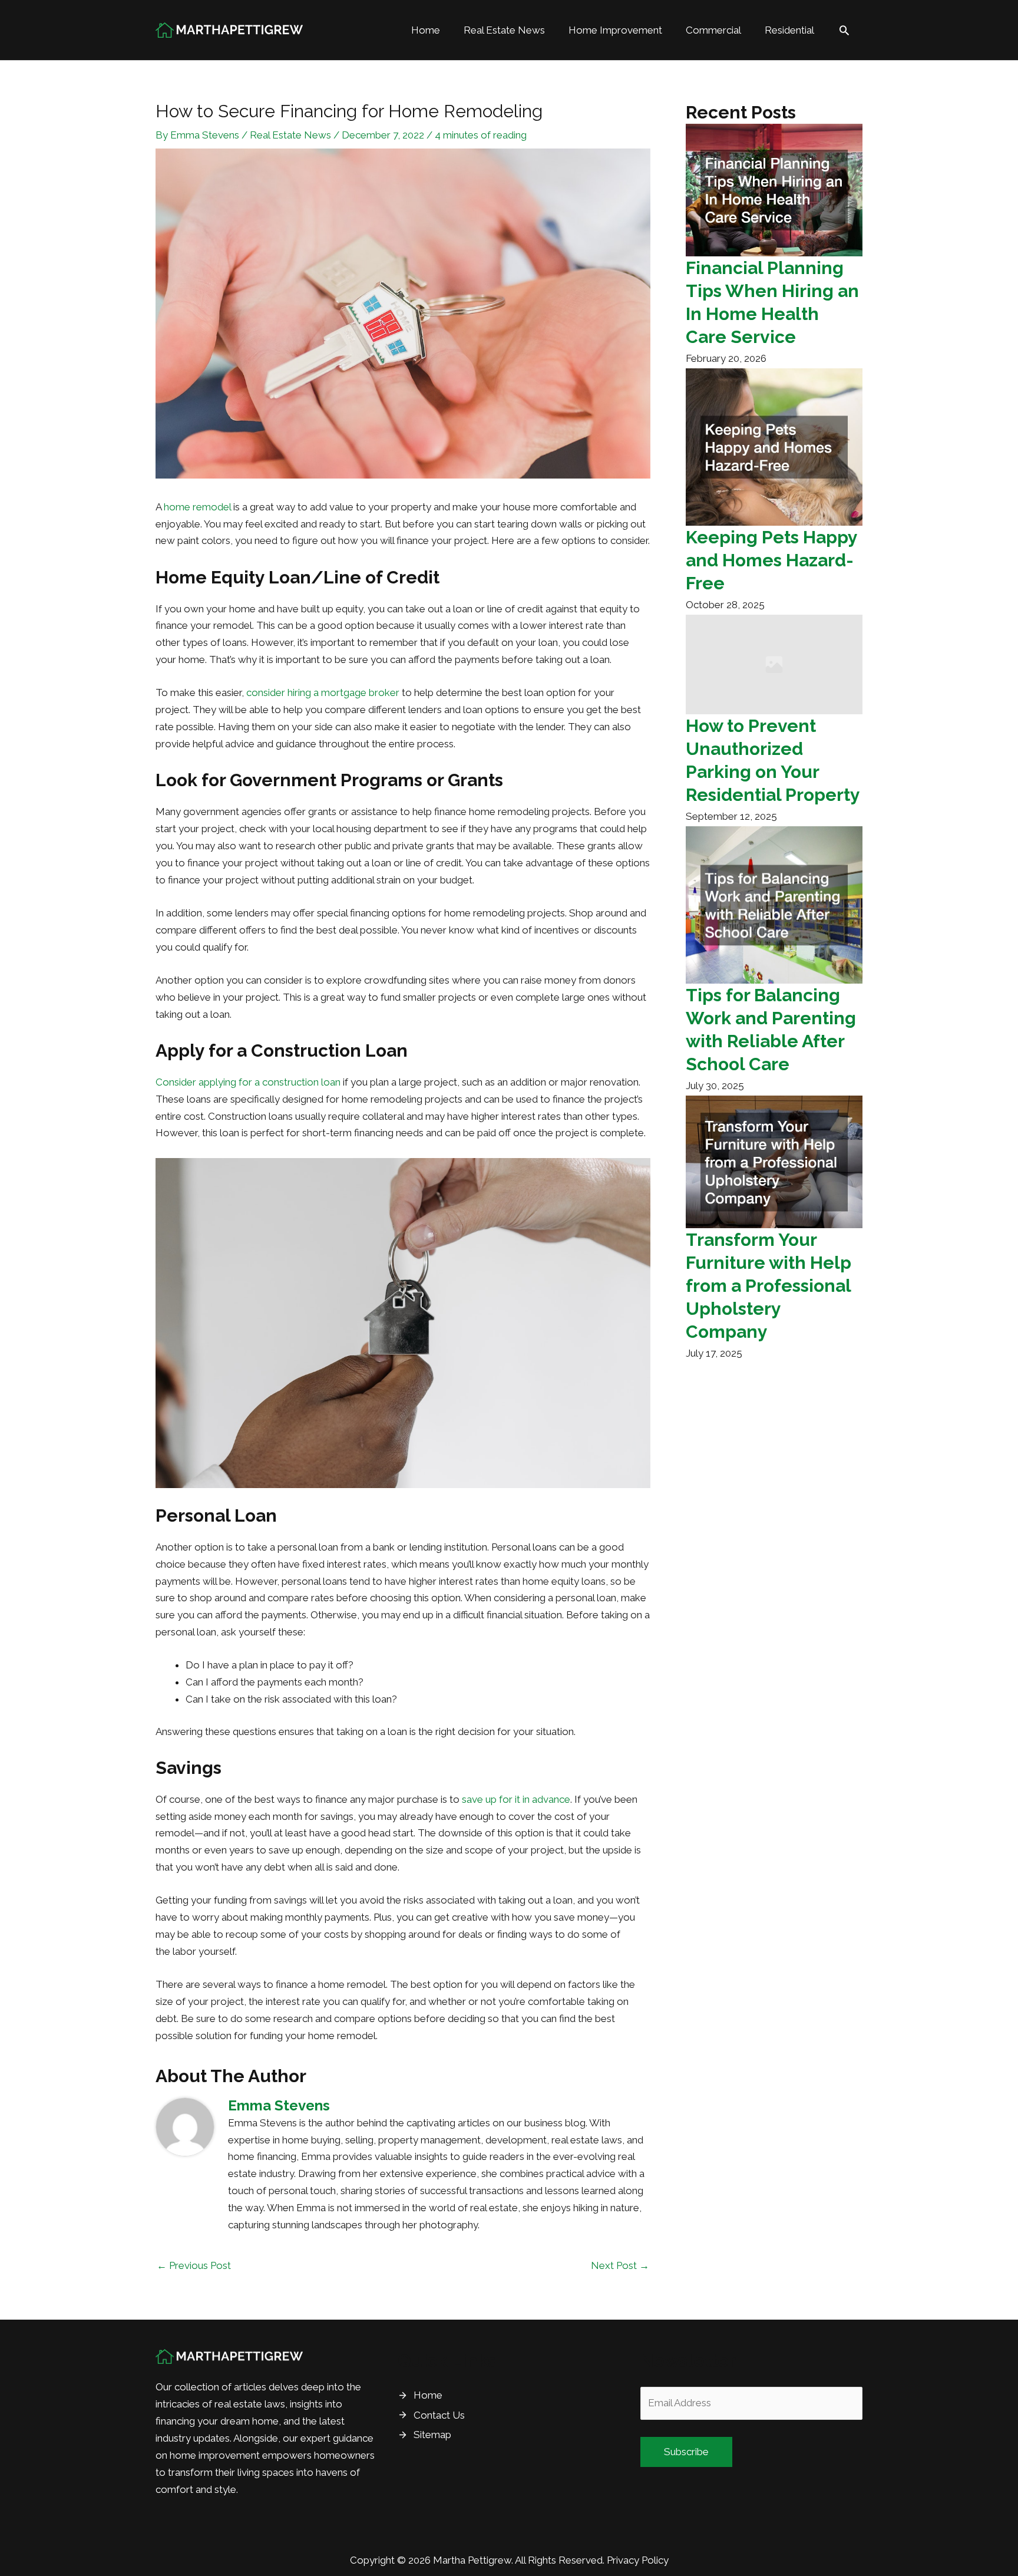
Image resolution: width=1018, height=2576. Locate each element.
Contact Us (439, 2415)
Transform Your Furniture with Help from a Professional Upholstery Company (769, 1286)
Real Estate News (290, 135)
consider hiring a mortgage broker (323, 692)
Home (428, 2395)
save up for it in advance (516, 1799)
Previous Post (194, 2265)
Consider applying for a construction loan (248, 1082)
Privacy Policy (638, 2560)
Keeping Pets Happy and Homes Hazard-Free (771, 560)
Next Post (620, 2265)
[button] (844, 30)
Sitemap (432, 2435)
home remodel (197, 507)
